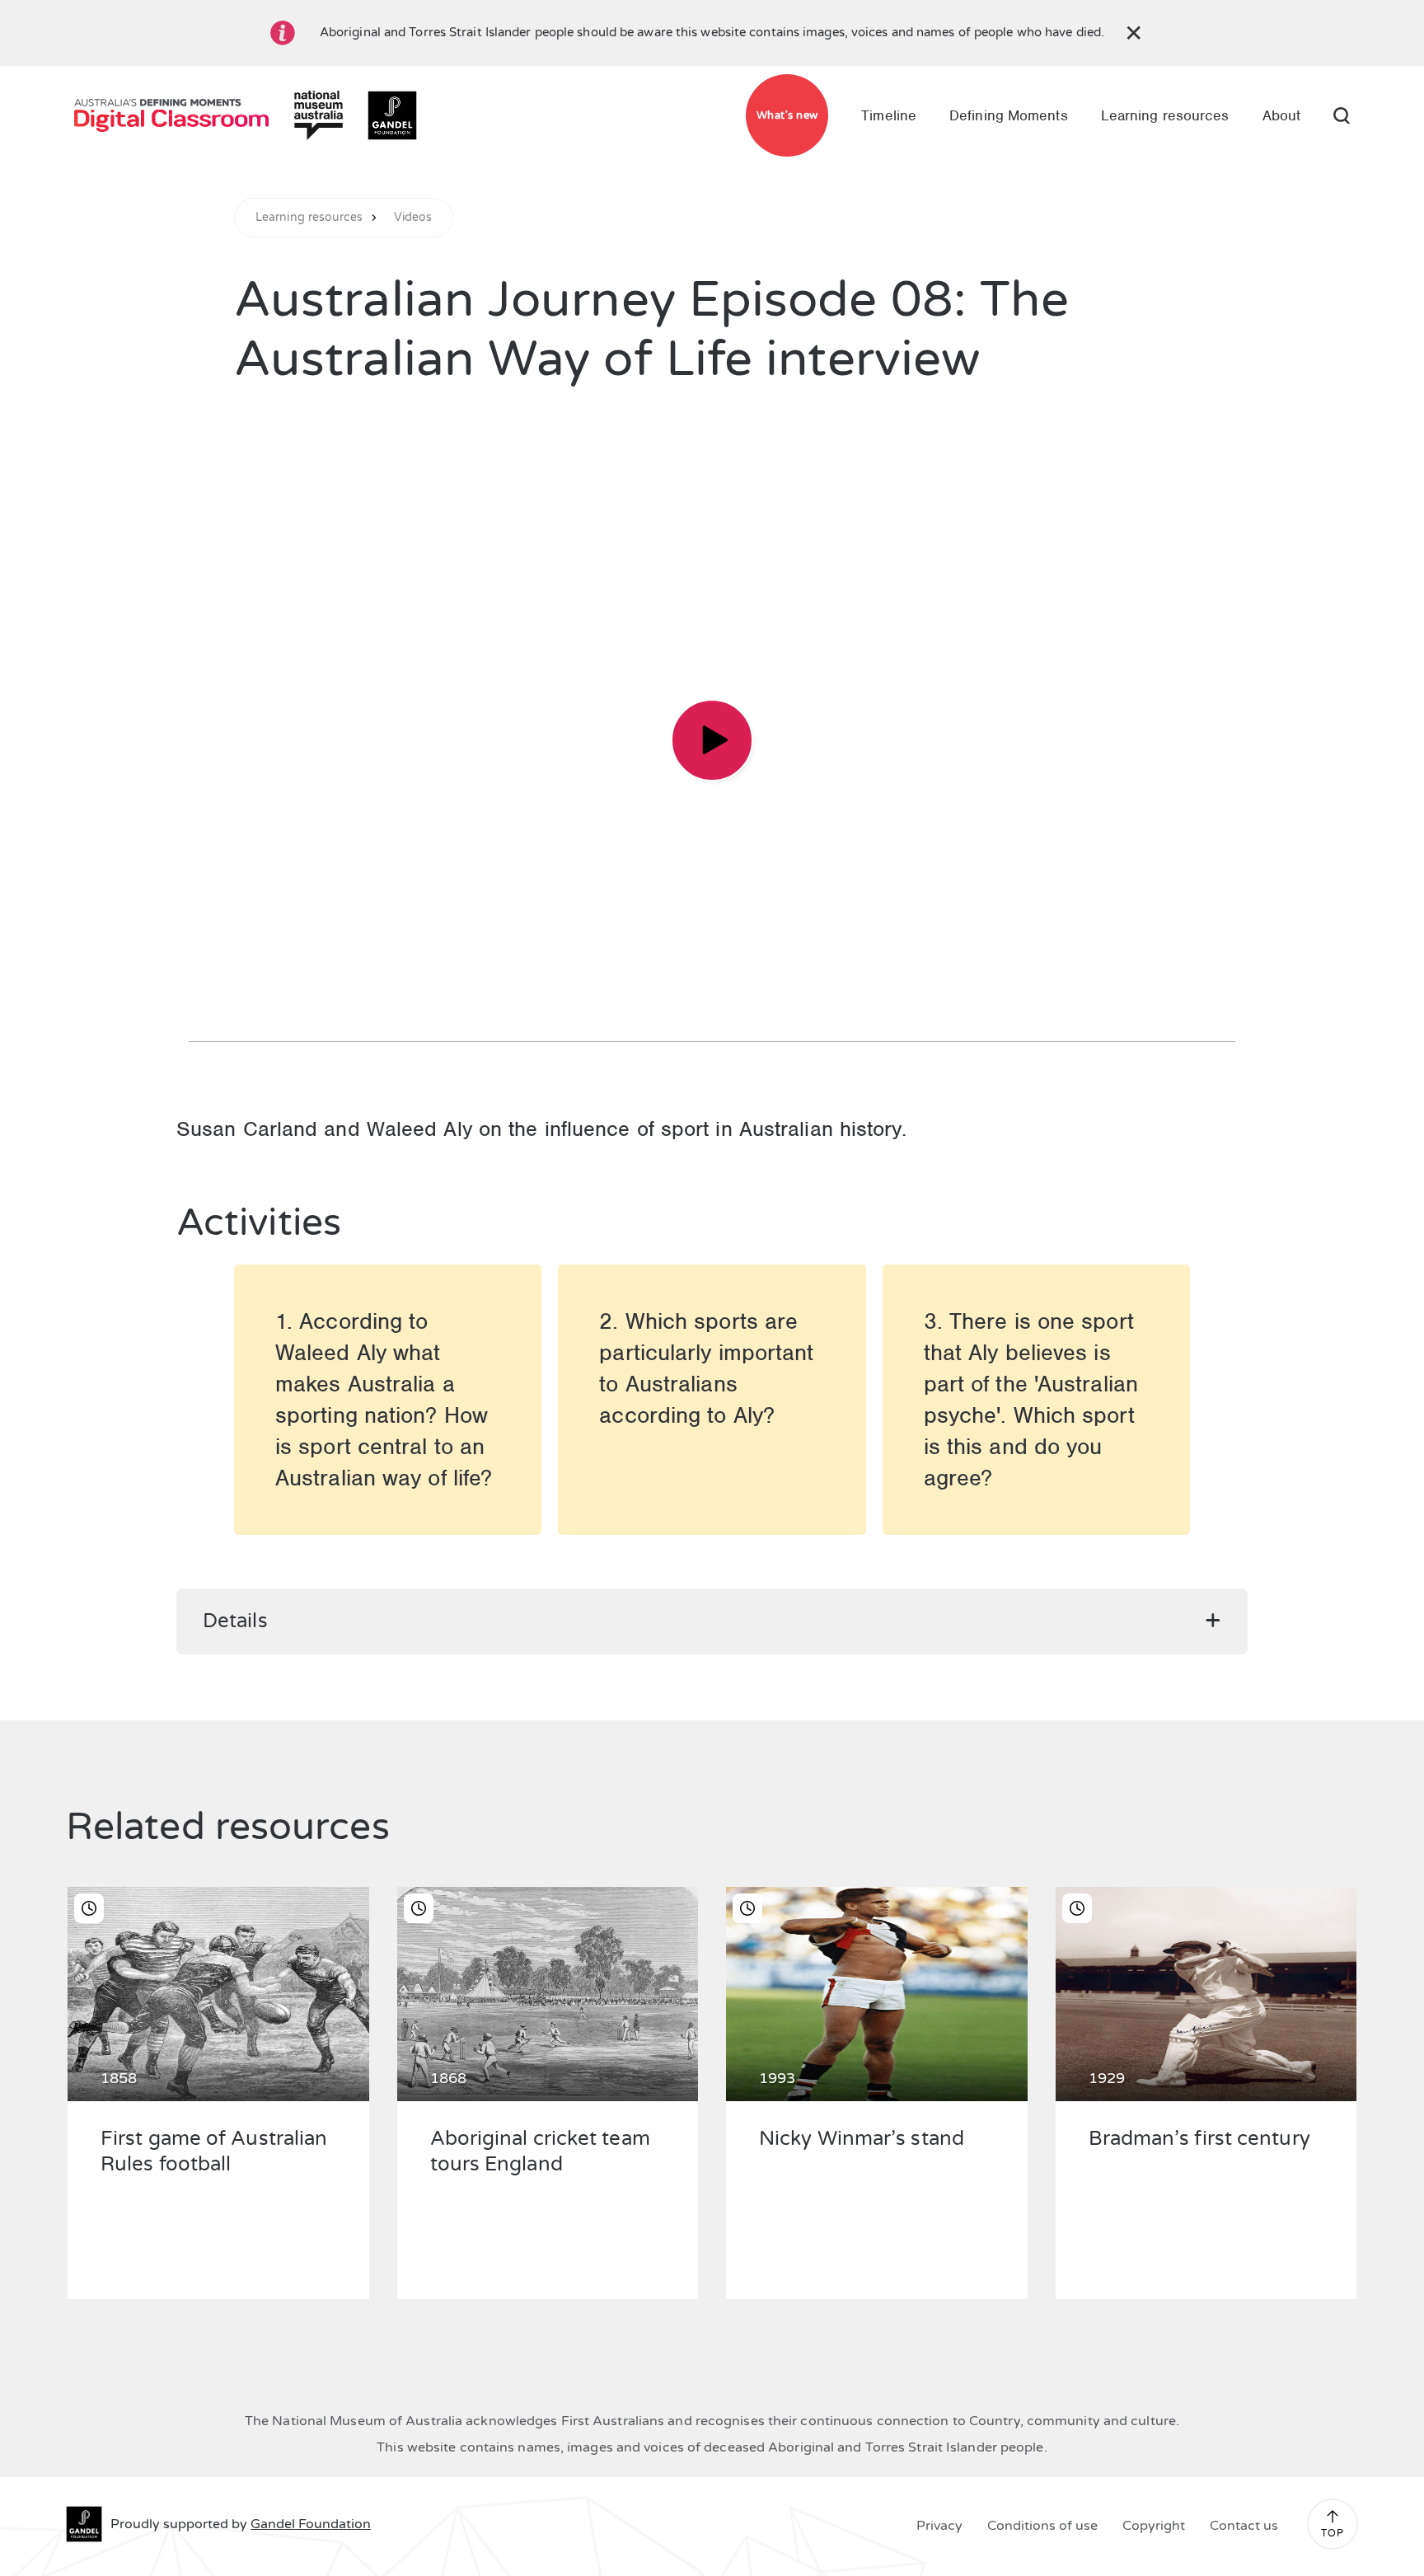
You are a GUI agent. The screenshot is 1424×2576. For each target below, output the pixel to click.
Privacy (939, 2526)
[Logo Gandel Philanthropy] (392, 115)
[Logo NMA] (318, 115)
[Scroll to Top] (1333, 2517)
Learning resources (1165, 115)
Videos (413, 218)
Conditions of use (1042, 2526)
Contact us (1244, 2526)
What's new (787, 115)
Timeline (889, 115)
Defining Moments (1009, 115)
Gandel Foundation (311, 2524)
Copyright (1154, 2526)
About (1282, 115)
